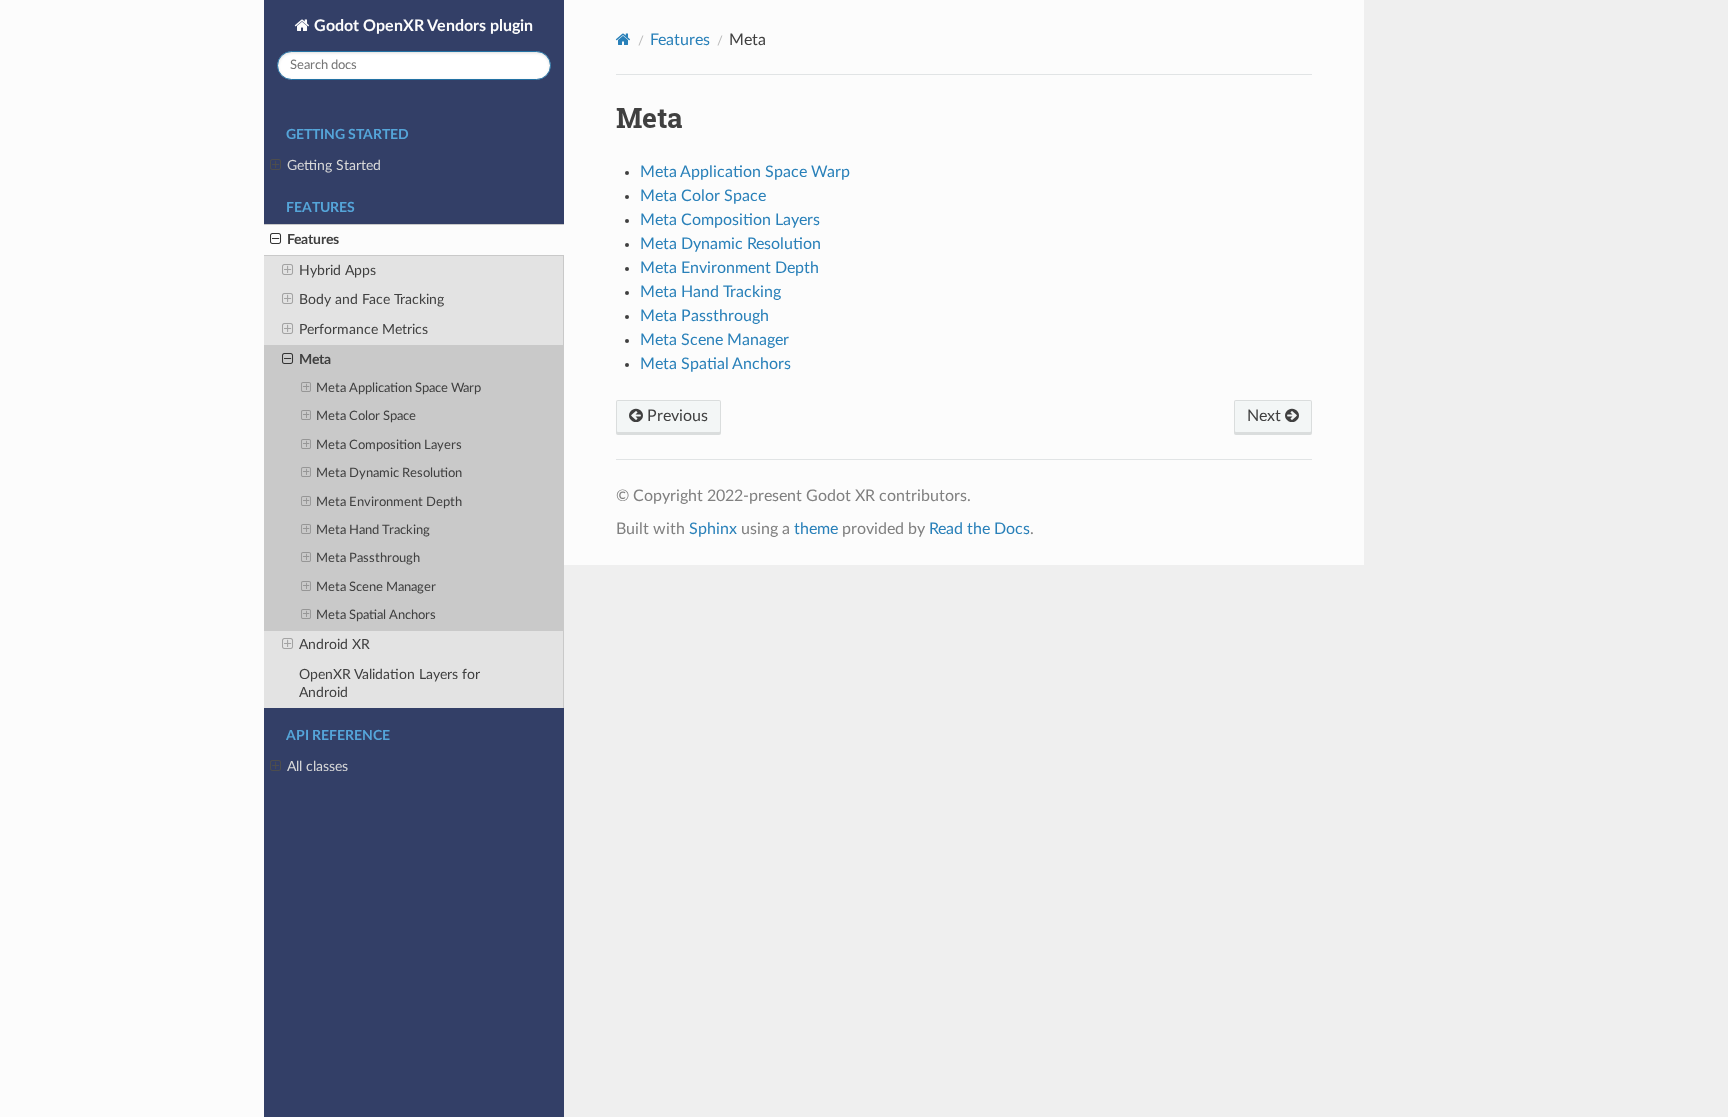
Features (313, 239)
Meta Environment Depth (389, 502)
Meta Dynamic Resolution (389, 473)
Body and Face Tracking (371, 299)
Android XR (334, 644)
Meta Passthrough (368, 558)
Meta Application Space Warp (398, 388)
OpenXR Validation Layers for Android (389, 683)
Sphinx (713, 529)
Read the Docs (979, 529)
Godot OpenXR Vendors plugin (421, 26)
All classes (317, 766)
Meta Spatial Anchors (376, 615)
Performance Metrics (363, 329)
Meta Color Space (366, 416)
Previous (675, 416)
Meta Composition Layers (389, 445)
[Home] (623, 39)
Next (1266, 416)
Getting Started (334, 165)
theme (816, 529)
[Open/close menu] (275, 166)
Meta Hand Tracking (373, 530)
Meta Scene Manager (376, 587)
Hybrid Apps (337, 270)
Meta (315, 359)
